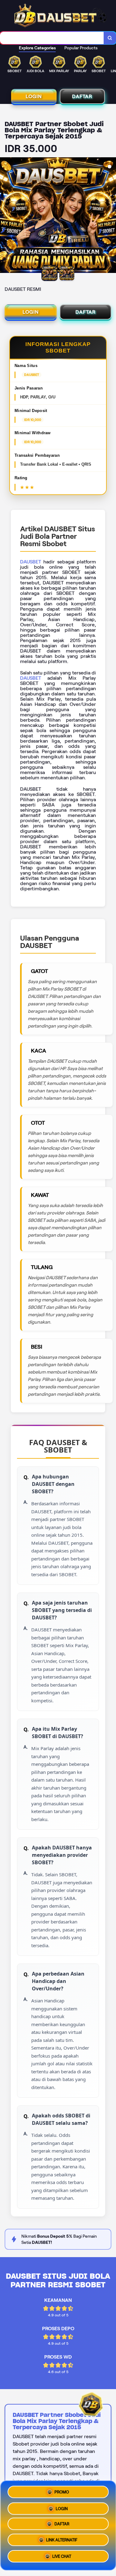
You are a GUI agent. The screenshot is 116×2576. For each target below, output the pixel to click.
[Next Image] (111, 216)
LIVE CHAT (62, 2559)
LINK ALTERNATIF (62, 2542)
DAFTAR (82, 96)
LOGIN (34, 96)
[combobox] (52, 38)
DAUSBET (31, 562)
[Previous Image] (5, 216)
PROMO (62, 2490)
